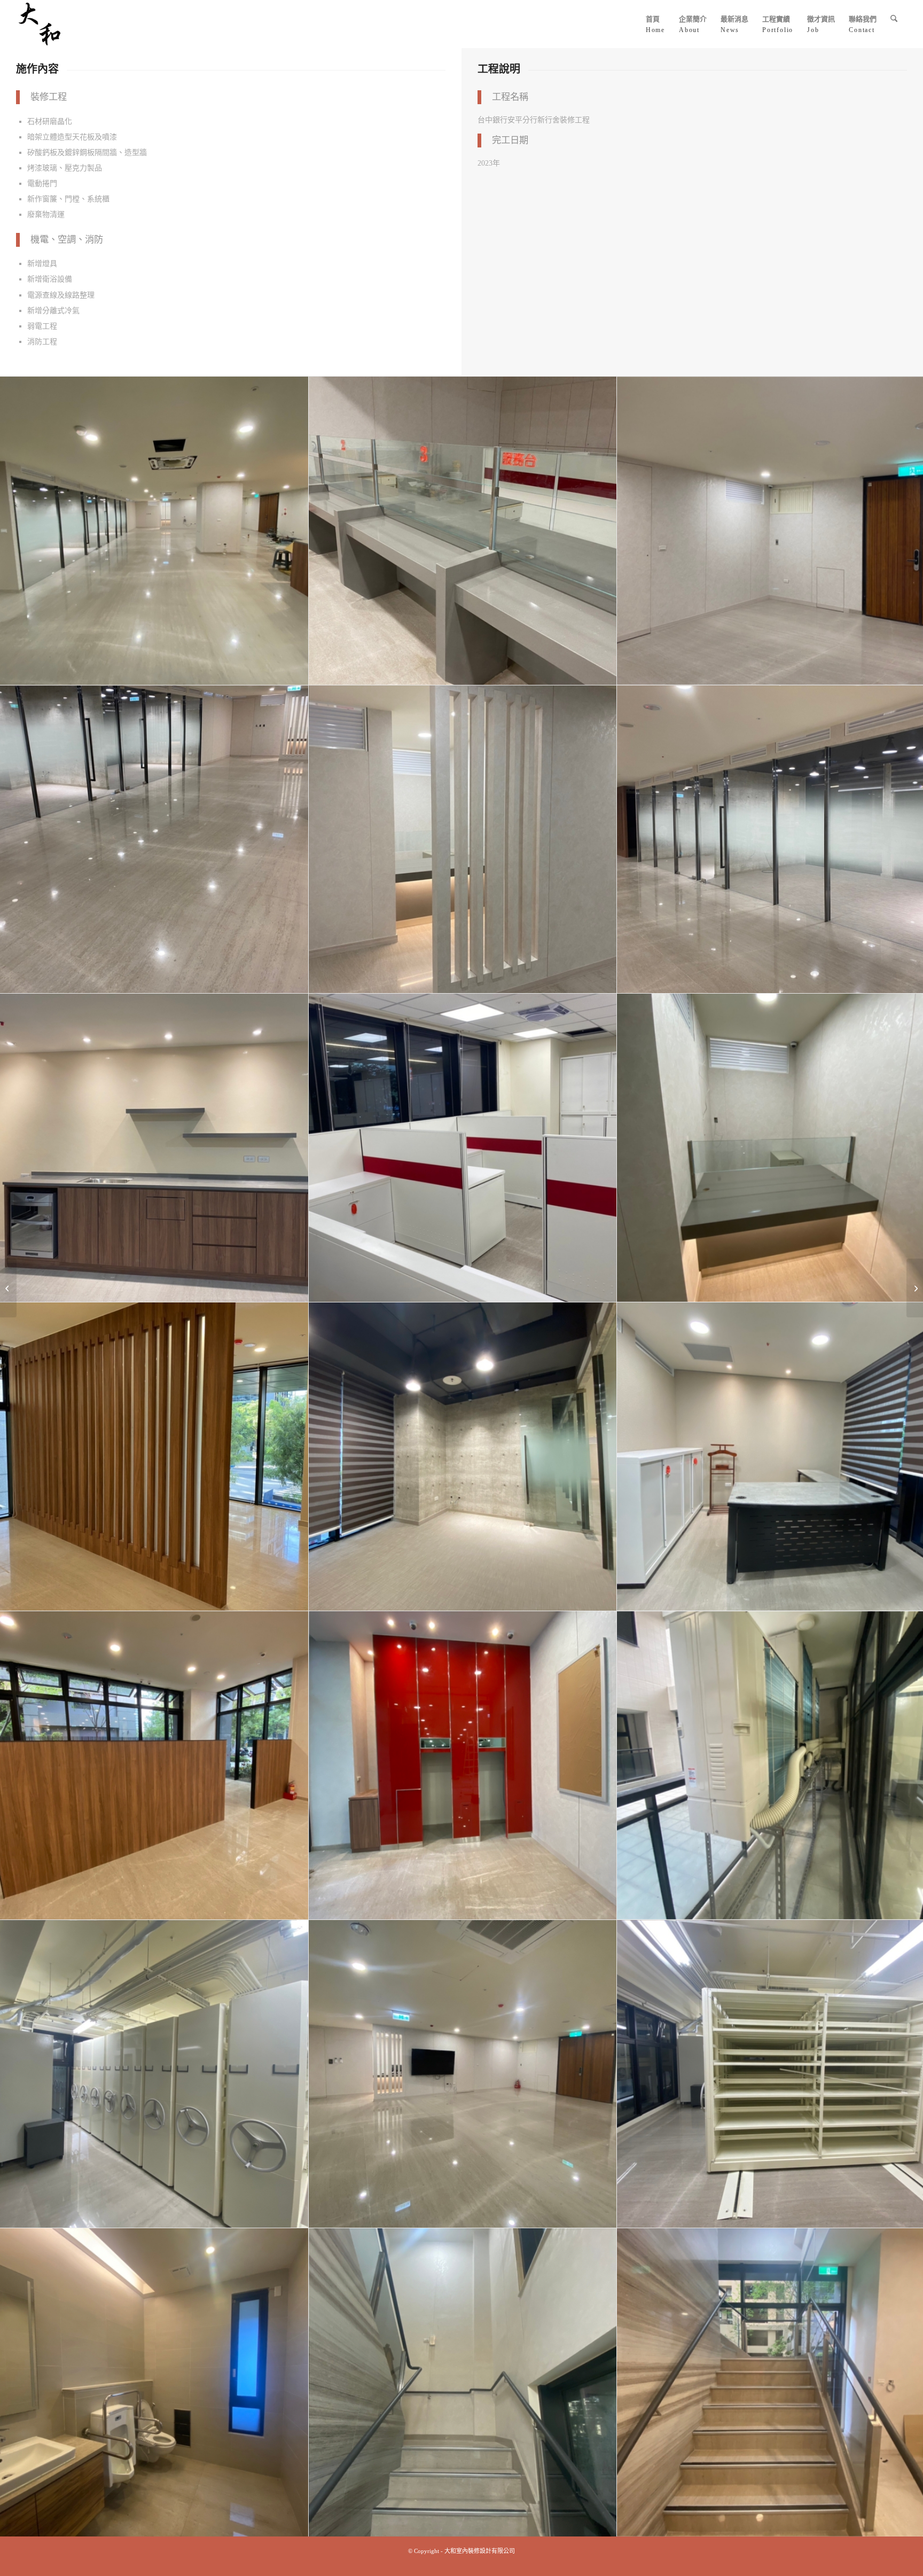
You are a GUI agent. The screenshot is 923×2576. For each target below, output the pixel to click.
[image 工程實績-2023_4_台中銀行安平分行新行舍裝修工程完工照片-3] (463, 2074)
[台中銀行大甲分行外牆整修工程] (8, 1288)
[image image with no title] (154, 531)
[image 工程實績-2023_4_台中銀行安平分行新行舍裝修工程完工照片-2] (154, 2074)
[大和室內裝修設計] (40, 24)
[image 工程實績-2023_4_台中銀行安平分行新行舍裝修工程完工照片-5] (154, 2383)
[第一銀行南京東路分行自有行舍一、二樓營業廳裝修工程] (915, 1288)
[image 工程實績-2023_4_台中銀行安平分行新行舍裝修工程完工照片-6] (463, 2383)
